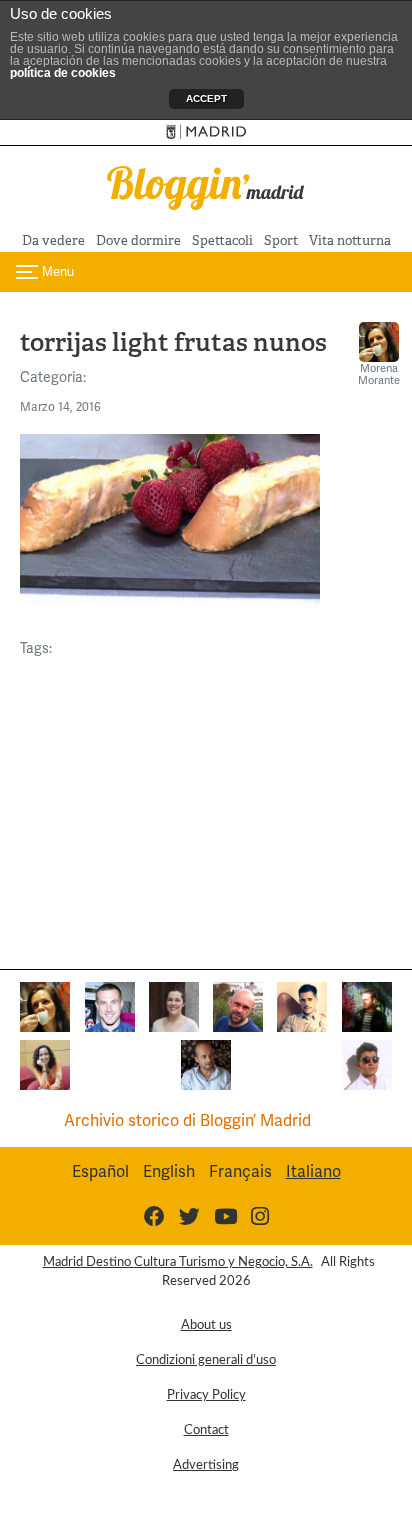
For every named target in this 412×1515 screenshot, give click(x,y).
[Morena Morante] (45, 1005)
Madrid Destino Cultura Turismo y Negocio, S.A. (178, 1262)
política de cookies (63, 73)
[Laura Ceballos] (174, 1005)
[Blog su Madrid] (206, 185)
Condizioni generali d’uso (206, 1360)
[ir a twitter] (189, 1216)
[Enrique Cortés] (367, 1063)
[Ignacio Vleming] (367, 1005)
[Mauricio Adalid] (206, 1063)
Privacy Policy (206, 1395)
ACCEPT (206, 98)
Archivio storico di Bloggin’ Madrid (187, 1120)
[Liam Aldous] (110, 1005)
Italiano (313, 1171)
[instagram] (260, 1216)
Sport (281, 240)
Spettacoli (222, 240)
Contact (206, 1430)
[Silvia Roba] (45, 1063)
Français (240, 1171)
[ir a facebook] (154, 1216)
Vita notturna (350, 240)
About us (206, 1325)
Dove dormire (138, 240)
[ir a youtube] (225, 1216)
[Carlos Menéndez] (238, 1005)
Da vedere (53, 240)
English (169, 1171)
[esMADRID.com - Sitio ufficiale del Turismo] (206, 132)
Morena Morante (379, 373)
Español (100, 1171)
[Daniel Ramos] (302, 1005)
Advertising (206, 1465)
